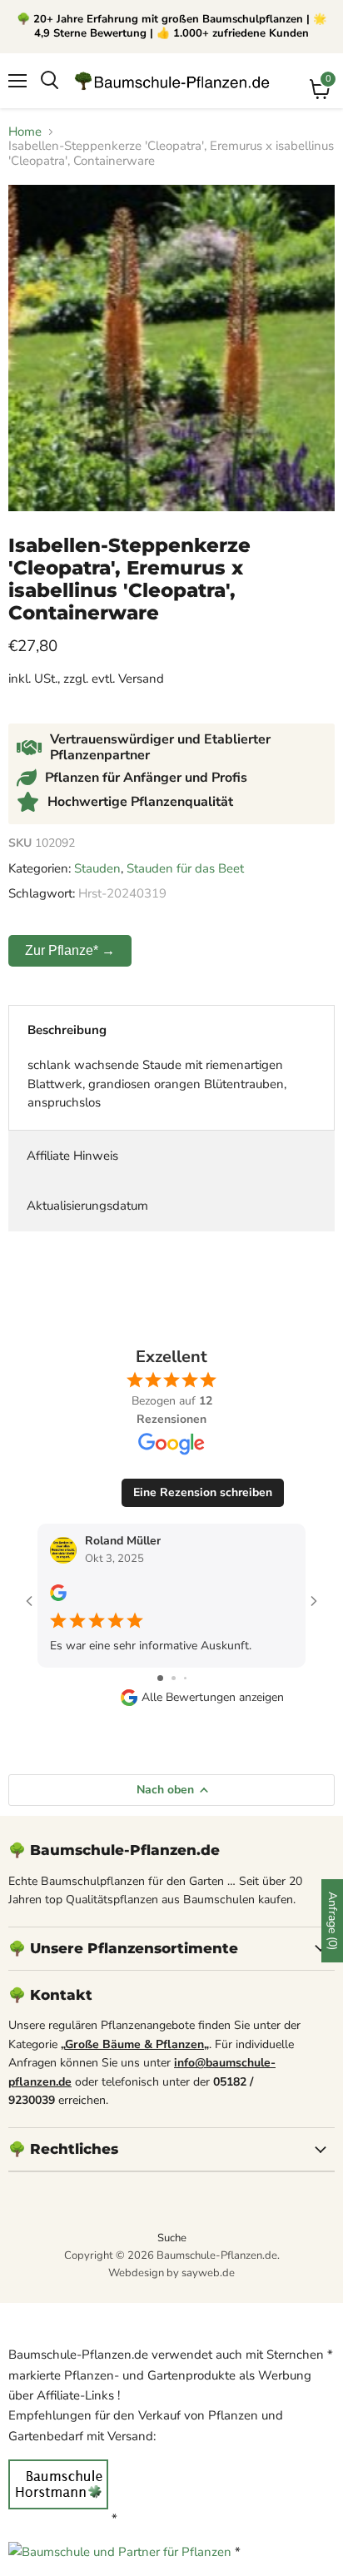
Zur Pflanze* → (70, 950)
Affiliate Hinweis (72, 1156)
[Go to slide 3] (185, 1678)
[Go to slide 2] (174, 1678)
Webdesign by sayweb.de (171, 2273)
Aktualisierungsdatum (87, 1206)
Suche (172, 2238)
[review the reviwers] (58, 1597)
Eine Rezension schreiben (203, 1492)
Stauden (97, 868)
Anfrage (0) (333, 1921)
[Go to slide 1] (160, 1678)
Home (25, 132)
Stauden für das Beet (185, 868)
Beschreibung (67, 1030)
